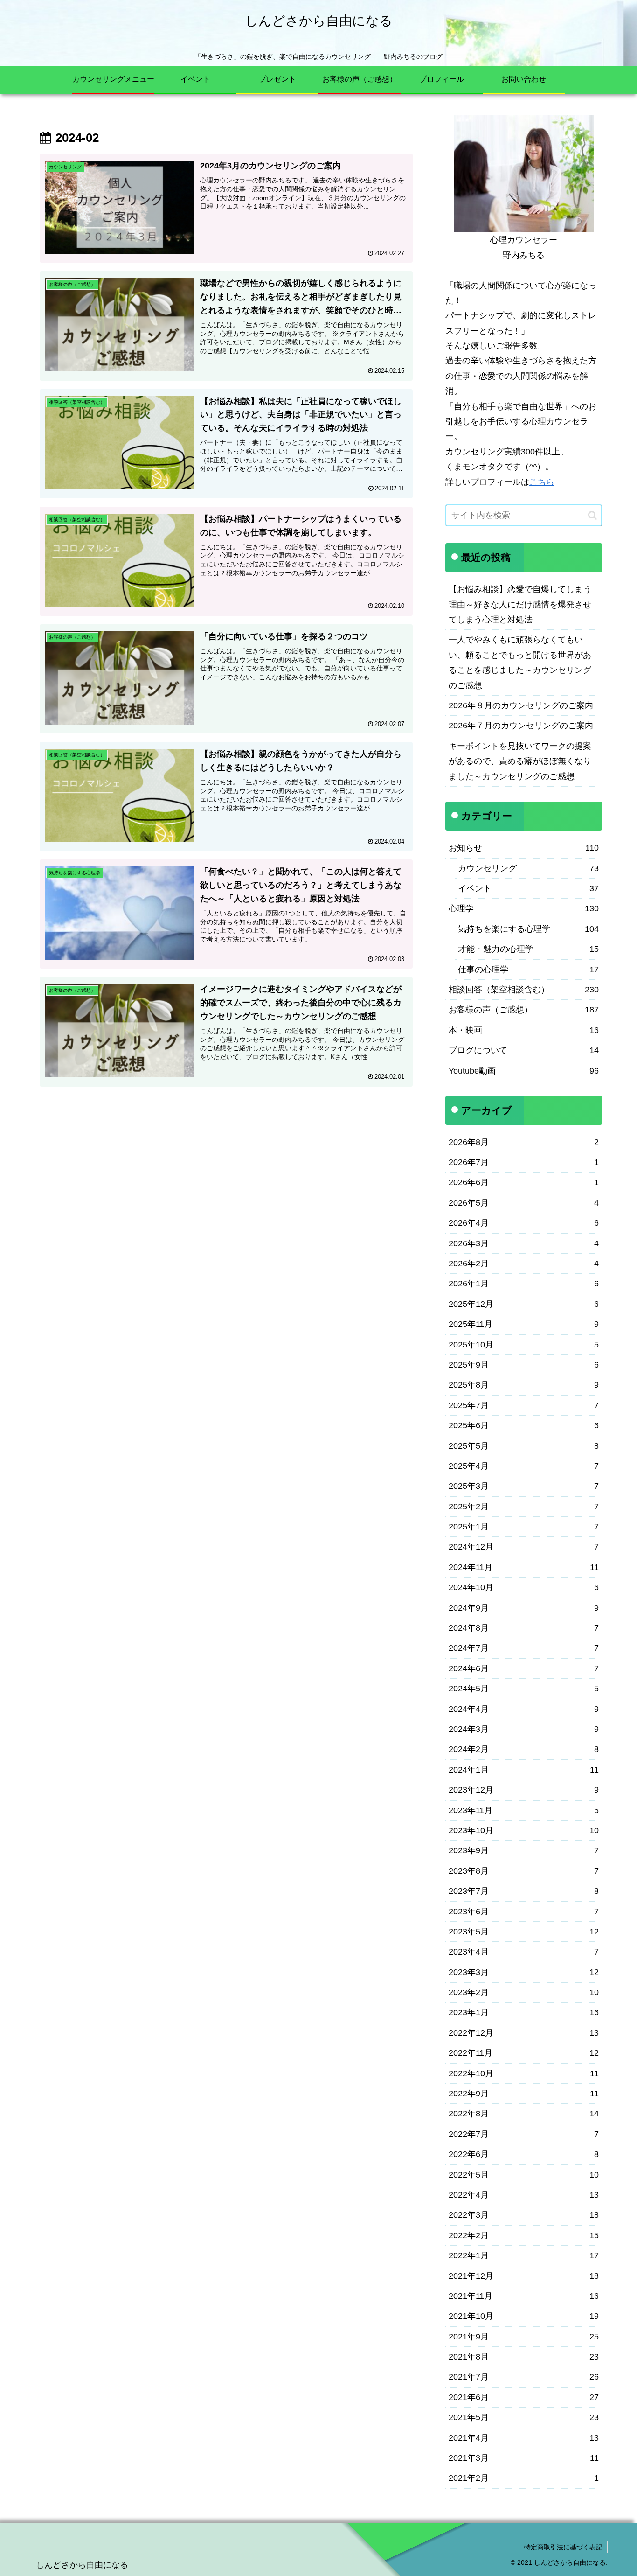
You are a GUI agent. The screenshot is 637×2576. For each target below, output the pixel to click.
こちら (542, 482)
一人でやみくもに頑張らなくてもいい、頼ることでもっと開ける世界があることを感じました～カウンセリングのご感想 (520, 662)
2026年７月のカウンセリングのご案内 (521, 726)
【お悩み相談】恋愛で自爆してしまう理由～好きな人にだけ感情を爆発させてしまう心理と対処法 (520, 604)
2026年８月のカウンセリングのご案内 (521, 705)
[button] (592, 515)
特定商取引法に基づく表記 (563, 2547)
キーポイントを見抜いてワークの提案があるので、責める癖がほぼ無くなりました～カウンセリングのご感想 (520, 761)
